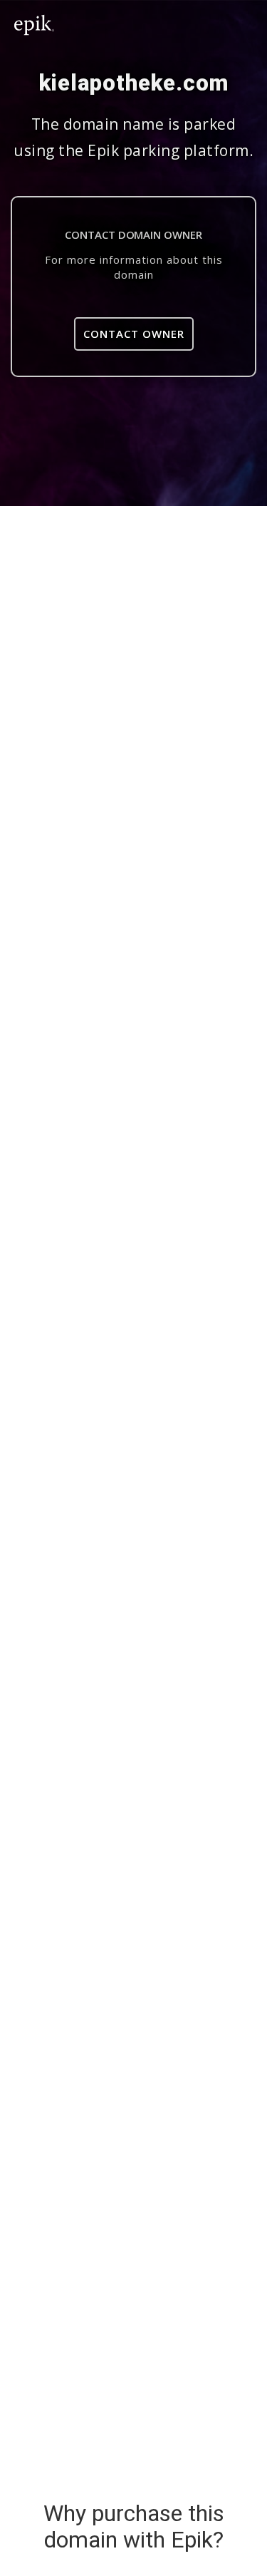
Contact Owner (134, 334)
